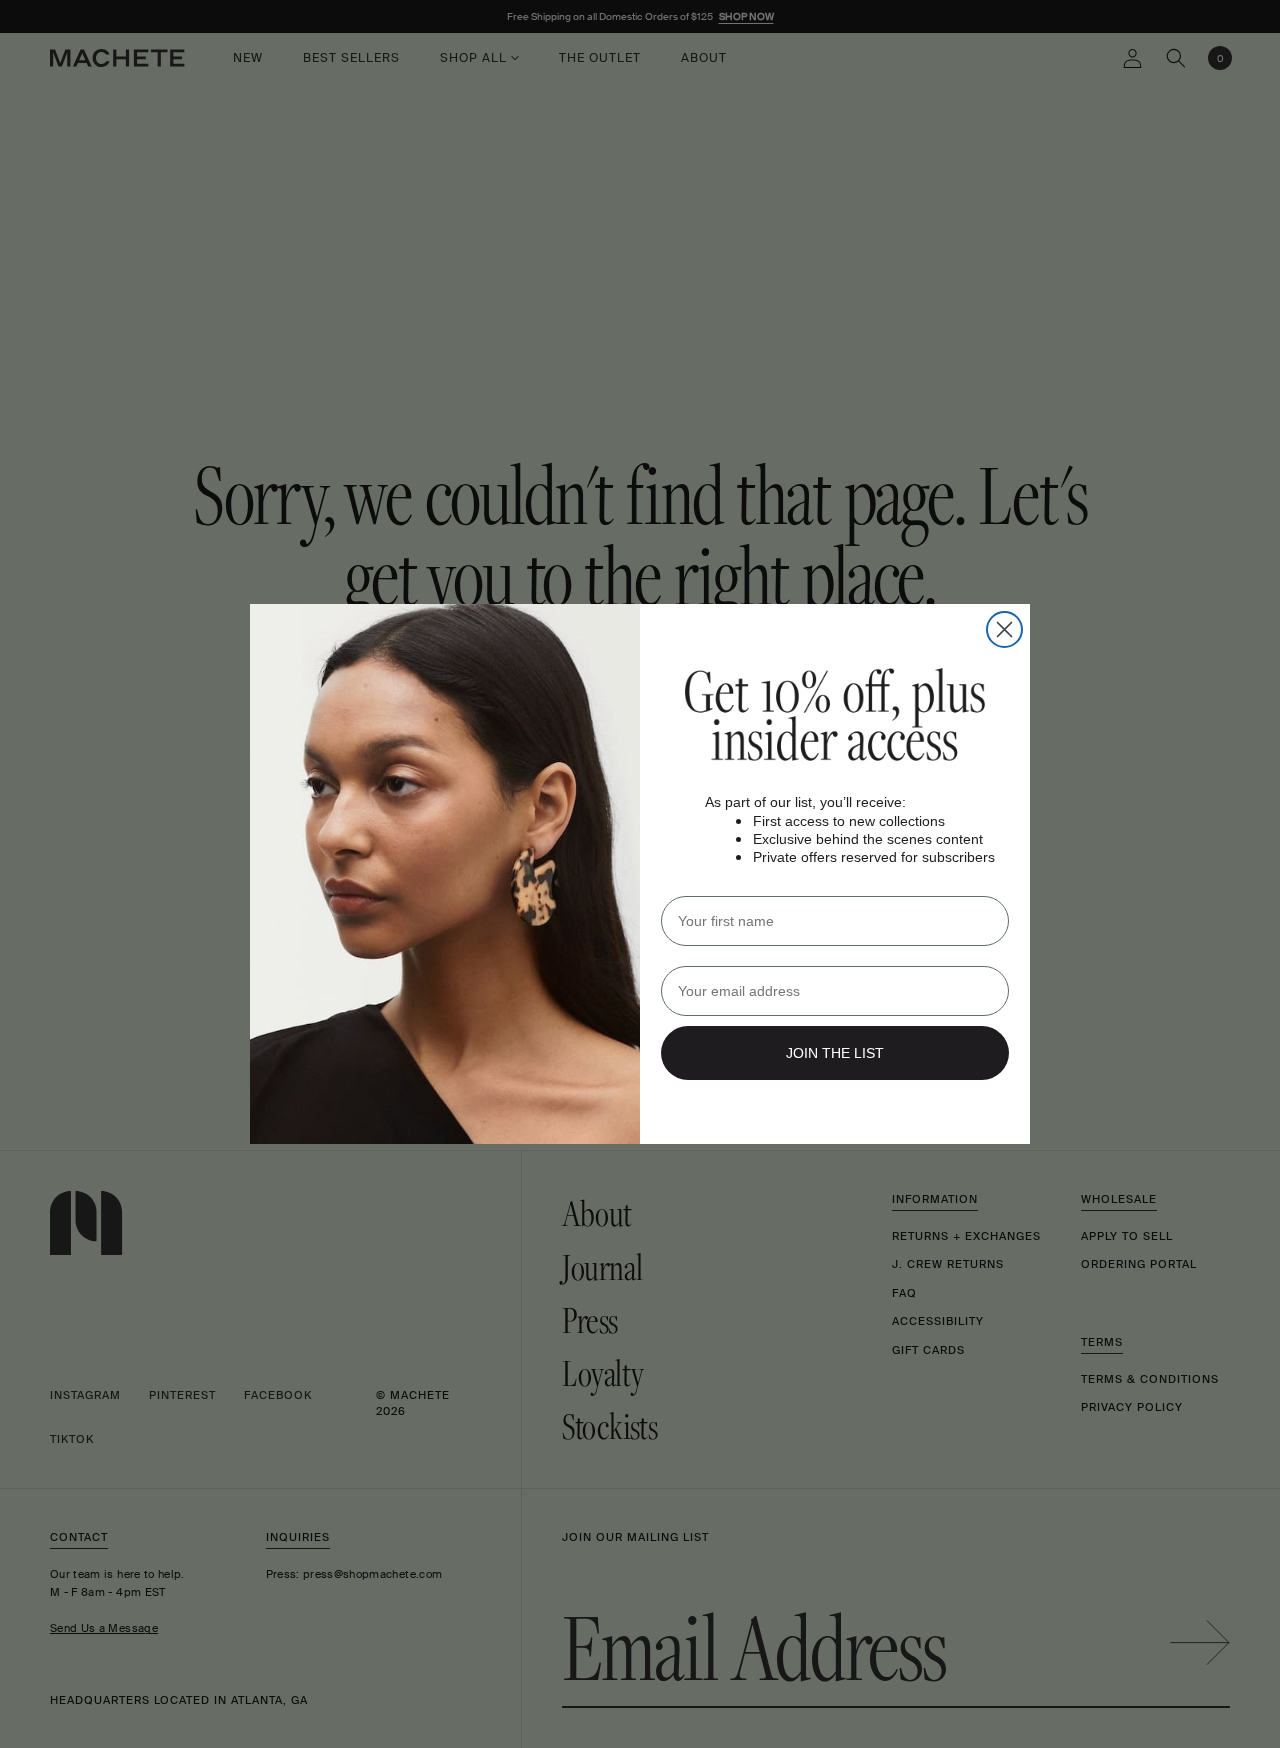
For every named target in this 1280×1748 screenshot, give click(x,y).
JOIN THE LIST (835, 1053)
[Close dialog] (1004, 629)
